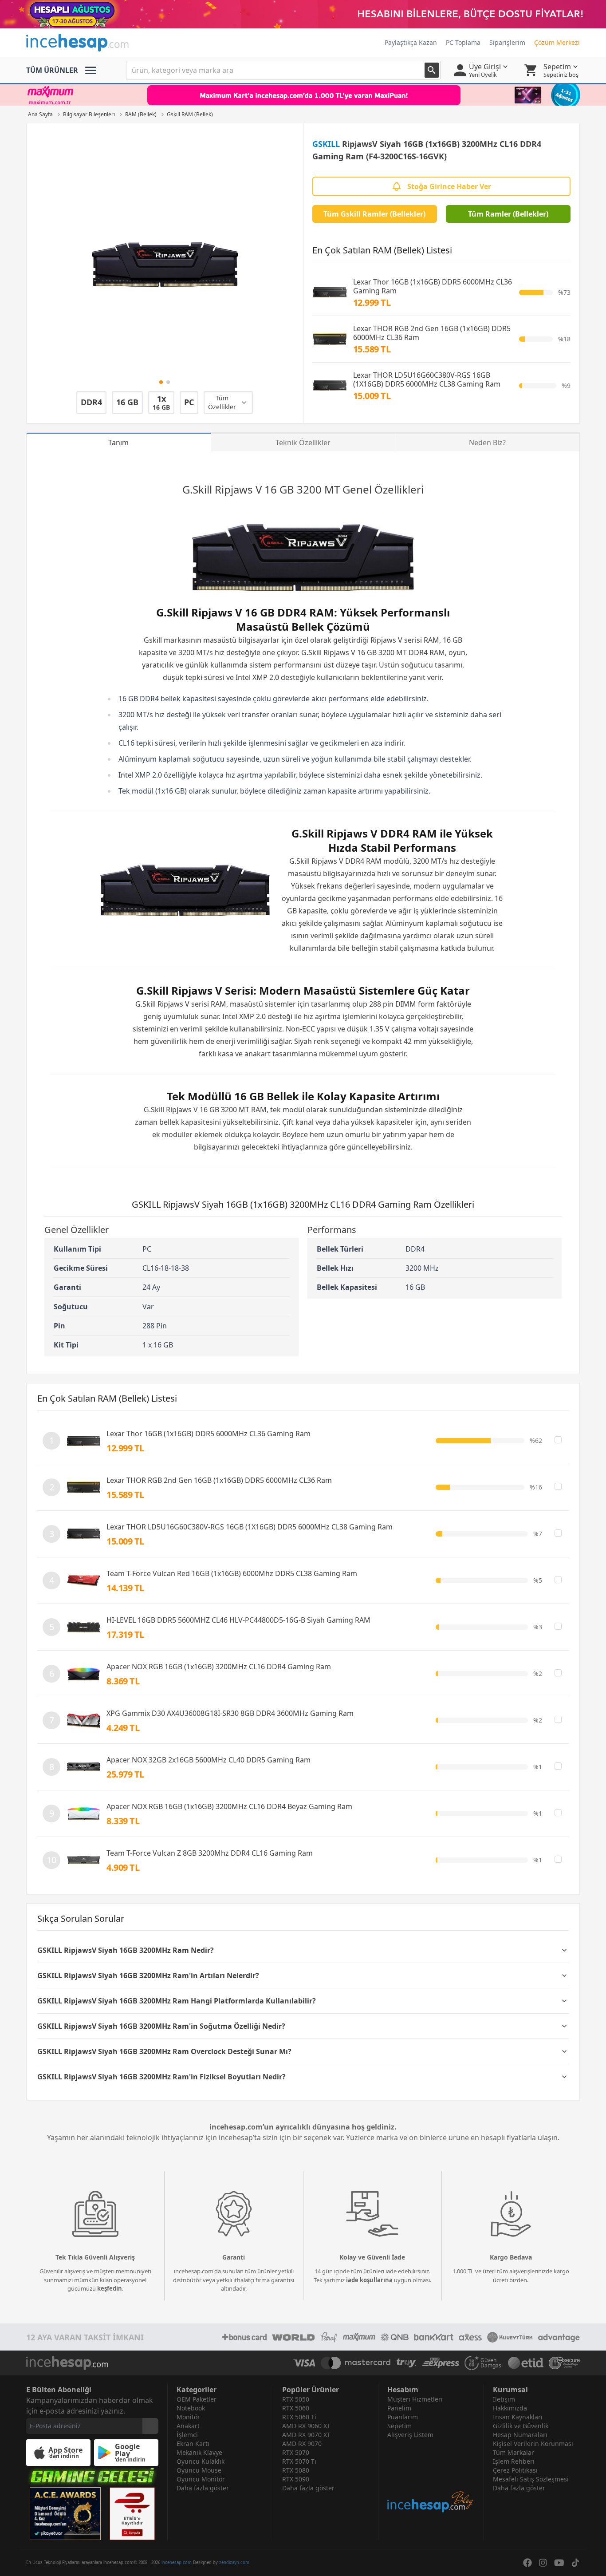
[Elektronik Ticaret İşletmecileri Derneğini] (526, 2363)
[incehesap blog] (431, 2476)
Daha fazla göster (203, 2488)
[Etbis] (132, 2514)
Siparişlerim (507, 42)
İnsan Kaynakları (518, 2417)
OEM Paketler (197, 2399)
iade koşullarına (369, 2280)
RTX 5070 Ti (299, 2461)
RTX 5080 (296, 2470)
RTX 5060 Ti (299, 2417)
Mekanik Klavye (199, 2452)
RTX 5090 (296, 2479)
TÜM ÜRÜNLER (52, 70)
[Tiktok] (575, 2563)
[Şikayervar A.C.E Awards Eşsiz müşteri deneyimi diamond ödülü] (65, 2514)
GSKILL (326, 144)
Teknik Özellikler (303, 443)
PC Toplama (463, 42)
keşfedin (110, 2288)
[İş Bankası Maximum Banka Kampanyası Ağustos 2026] (303, 95)
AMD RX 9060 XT (306, 2426)
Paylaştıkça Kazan (411, 42)
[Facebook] (527, 2563)
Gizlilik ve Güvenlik (521, 2426)
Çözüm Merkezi (557, 42)
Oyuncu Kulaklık (201, 2461)
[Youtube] (559, 2563)
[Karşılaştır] (558, 1440)
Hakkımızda (510, 2408)
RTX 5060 (296, 2408)
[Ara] (432, 70)
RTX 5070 (296, 2452)
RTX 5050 (296, 2399)
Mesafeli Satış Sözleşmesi (531, 2479)
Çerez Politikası (515, 2470)
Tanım (118, 443)
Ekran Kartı (193, 2444)
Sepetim (399, 2426)
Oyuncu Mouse (199, 2470)
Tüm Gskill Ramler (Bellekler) (374, 214)
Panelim (399, 2408)
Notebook (191, 2408)
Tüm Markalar (514, 2452)
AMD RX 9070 (302, 2444)
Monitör (188, 2417)
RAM (431, 640)
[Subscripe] (150, 2426)
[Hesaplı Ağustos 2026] (303, 14)
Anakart (188, 2426)
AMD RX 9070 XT (306, 2435)
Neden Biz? (487, 443)
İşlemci (187, 2435)
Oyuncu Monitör (201, 2479)
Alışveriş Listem (410, 2435)
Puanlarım (403, 2417)
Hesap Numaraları (520, 2435)
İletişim (504, 2399)
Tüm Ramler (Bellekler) (508, 214)
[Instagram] (543, 2563)
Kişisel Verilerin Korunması (533, 2444)
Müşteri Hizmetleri (415, 2399)
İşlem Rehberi (514, 2461)
